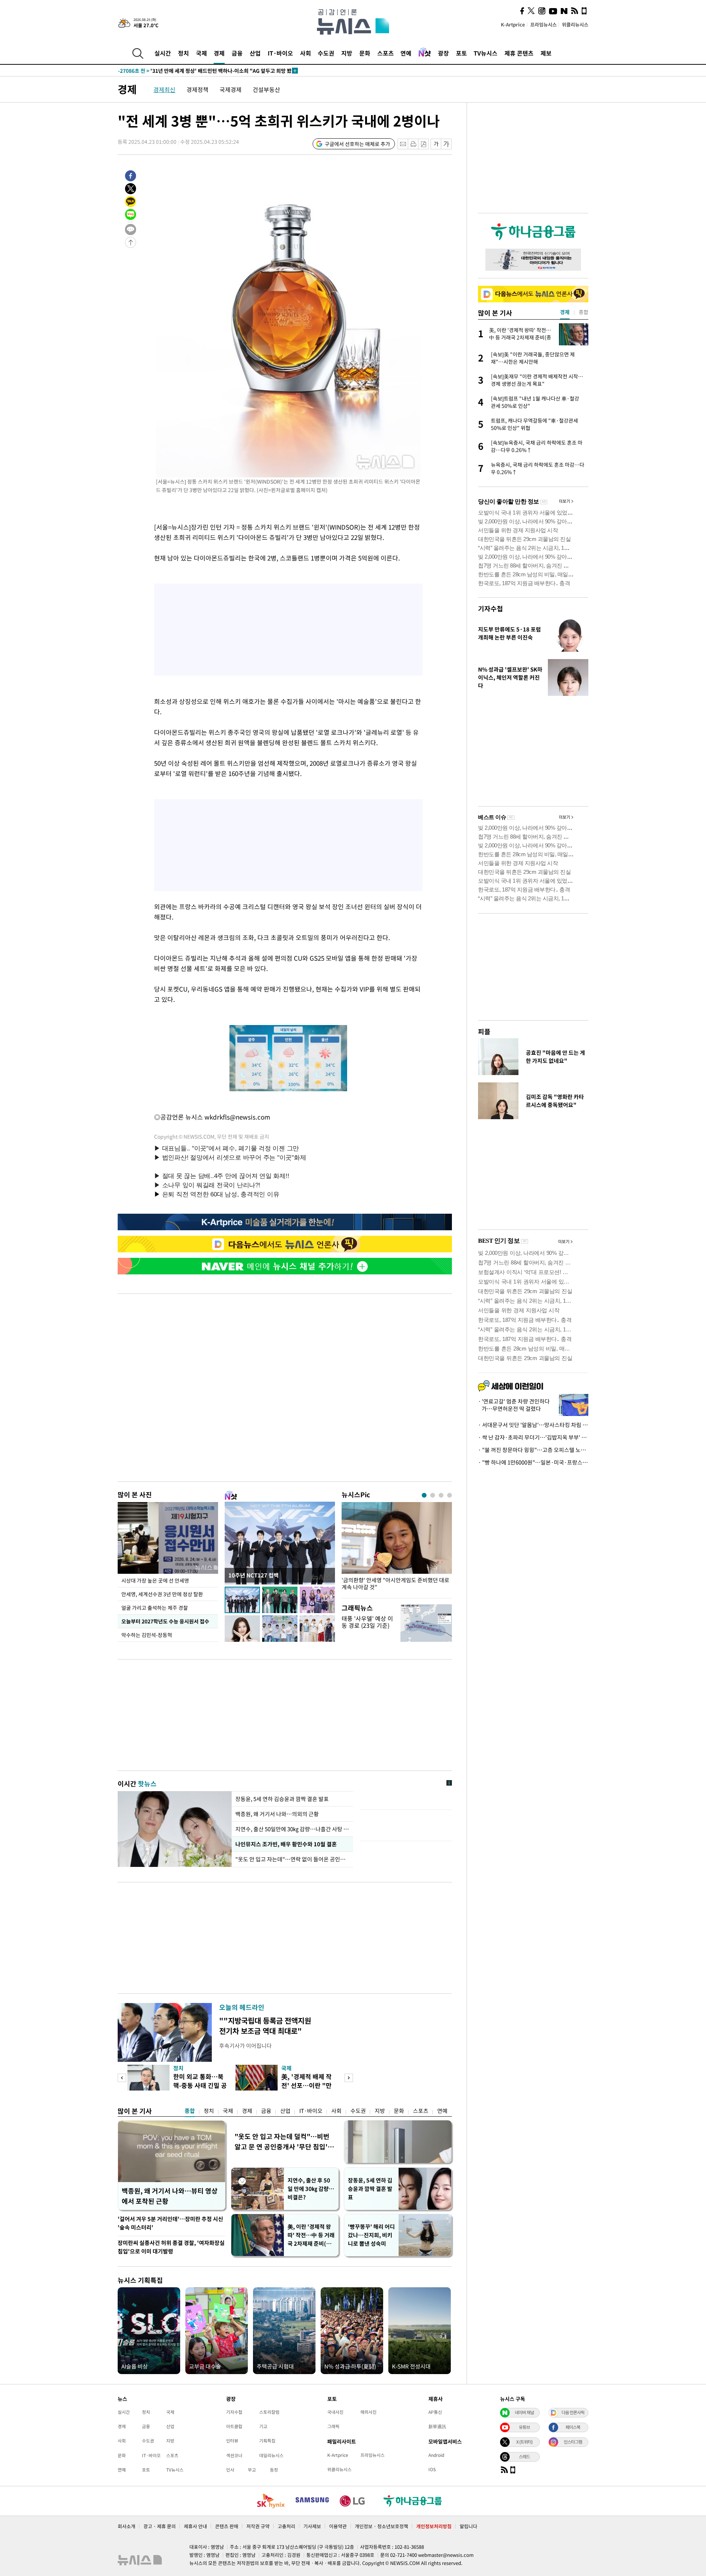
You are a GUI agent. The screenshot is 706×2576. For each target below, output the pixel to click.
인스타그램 (573, 2442)
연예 (406, 53)
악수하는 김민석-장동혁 (147, 1635)
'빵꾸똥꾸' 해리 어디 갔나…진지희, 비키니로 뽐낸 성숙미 (371, 2235)
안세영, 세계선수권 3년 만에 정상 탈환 (162, 1594)
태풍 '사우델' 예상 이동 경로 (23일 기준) (367, 1622)
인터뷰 (232, 2441)
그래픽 (333, 2426)
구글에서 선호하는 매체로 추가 (357, 144)
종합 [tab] (584, 312)
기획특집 (267, 2441)
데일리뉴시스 (271, 2455)
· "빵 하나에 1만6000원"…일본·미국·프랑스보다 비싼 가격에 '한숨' (533, 1462)
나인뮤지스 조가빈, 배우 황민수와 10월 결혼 (286, 1844)
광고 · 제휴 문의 (160, 2526)
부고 (252, 2470)
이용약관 (338, 2526)
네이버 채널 (524, 2412)
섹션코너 (234, 2455)
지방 (347, 53)
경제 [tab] (565, 312)
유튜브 (524, 2427)
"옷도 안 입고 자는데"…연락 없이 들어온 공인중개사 (292, 1859)
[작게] (436, 144)
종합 (190, 2111)
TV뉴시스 (486, 53)
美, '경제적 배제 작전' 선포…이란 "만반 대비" (306, 2085)
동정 (274, 2470)
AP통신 (435, 2412)
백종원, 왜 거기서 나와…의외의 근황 (277, 1814)
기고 (263, 2426)
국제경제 (231, 89)
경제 (219, 53)
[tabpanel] (397, 1548)
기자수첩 (491, 609)
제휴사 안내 (195, 2526)
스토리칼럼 (269, 2412)
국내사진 (335, 2412)
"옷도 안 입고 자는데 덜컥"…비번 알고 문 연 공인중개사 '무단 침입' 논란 (282, 2142)
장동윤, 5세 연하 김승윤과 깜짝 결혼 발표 (282, 1799)
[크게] (447, 144)
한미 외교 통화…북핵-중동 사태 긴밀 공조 (200, 2085)
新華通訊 (437, 2426)
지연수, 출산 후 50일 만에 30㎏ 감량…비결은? (311, 2189)
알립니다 (468, 2526)
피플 (484, 1031)
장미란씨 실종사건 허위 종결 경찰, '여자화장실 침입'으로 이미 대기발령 (171, 2247)
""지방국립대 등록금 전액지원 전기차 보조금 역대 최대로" (265, 2026)
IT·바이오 (280, 53)
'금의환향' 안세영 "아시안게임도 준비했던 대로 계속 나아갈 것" (395, 1584)
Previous (122, 2078)
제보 (546, 53)
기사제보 (312, 2526)
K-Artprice (513, 24)
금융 (237, 53)
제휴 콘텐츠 (519, 53)
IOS (432, 2469)
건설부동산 (266, 89)
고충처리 (286, 2526)
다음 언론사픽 (573, 2412)
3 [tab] (441, 1495)
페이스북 (573, 2427)
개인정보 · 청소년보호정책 (381, 2526)
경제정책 (197, 89)
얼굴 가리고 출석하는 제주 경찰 (155, 1608)
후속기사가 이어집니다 (245, 2046)
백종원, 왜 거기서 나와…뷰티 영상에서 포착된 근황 (170, 2196)
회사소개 (126, 2526)
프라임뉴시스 (543, 24)
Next (349, 2078)
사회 (306, 53)
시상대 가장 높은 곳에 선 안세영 (155, 1580)
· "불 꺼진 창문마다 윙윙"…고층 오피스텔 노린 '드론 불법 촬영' (533, 1450)
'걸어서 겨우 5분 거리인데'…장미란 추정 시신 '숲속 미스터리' (170, 2223)
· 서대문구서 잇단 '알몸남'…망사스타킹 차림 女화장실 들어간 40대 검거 (533, 1425)
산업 (255, 53)
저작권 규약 (258, 2526)
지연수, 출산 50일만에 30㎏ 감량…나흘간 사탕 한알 (292, 1829)
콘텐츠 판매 (227, 2526)
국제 (202, 53)
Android (436, 2455)
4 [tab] (450, 1495)
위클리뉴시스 (575, 24)
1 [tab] (424, 1495)
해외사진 (368, 2412)
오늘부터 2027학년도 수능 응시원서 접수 (165, 1621)
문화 (365, 53)
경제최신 (164, 89)
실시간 (163, 53)
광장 (443, 53)
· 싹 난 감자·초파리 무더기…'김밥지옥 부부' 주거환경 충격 (533, 1437)
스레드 (524, 2456)
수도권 (326, 53)
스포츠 (386, 53)
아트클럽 (234, 2426)
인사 (230, 2470)
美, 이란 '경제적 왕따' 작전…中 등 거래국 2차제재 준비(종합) (311, 2235)
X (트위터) (524, 2442)
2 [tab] (433, 1495)
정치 (183, 53)
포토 (461, 53)
